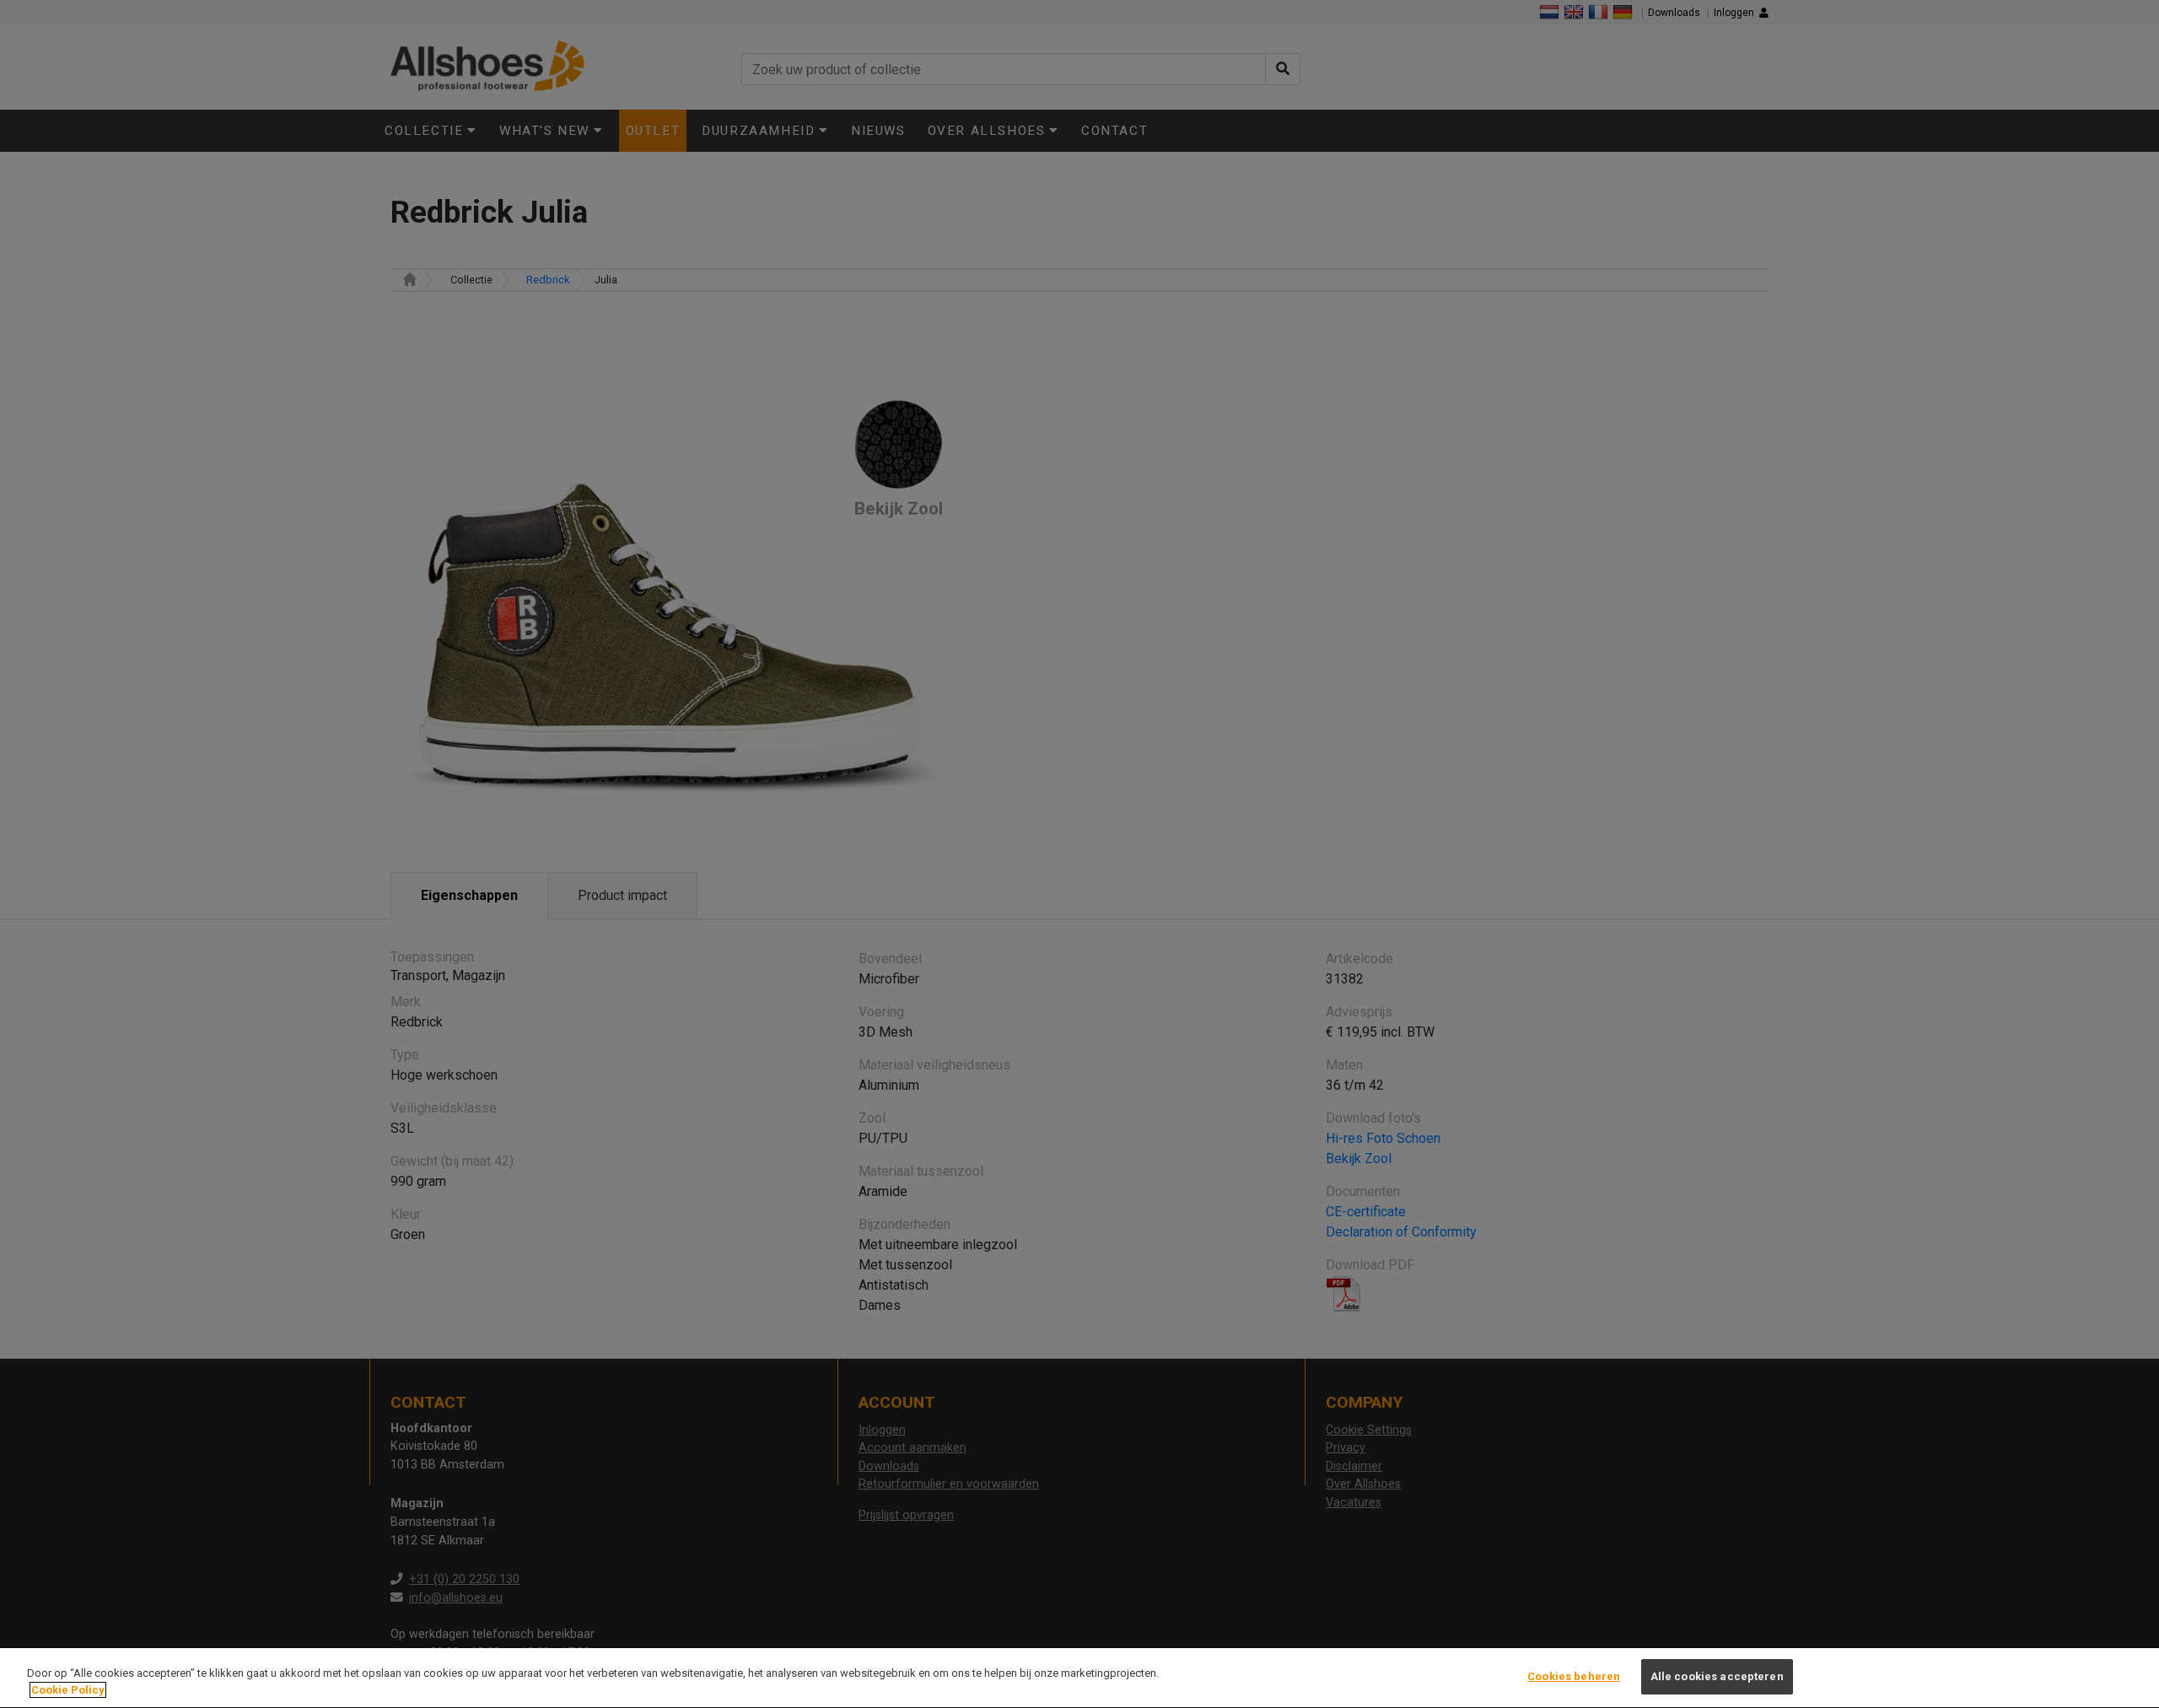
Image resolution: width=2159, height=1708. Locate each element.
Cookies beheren (1574, 1676)
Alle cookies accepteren (1717, 1676)
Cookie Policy (68, 1690)
